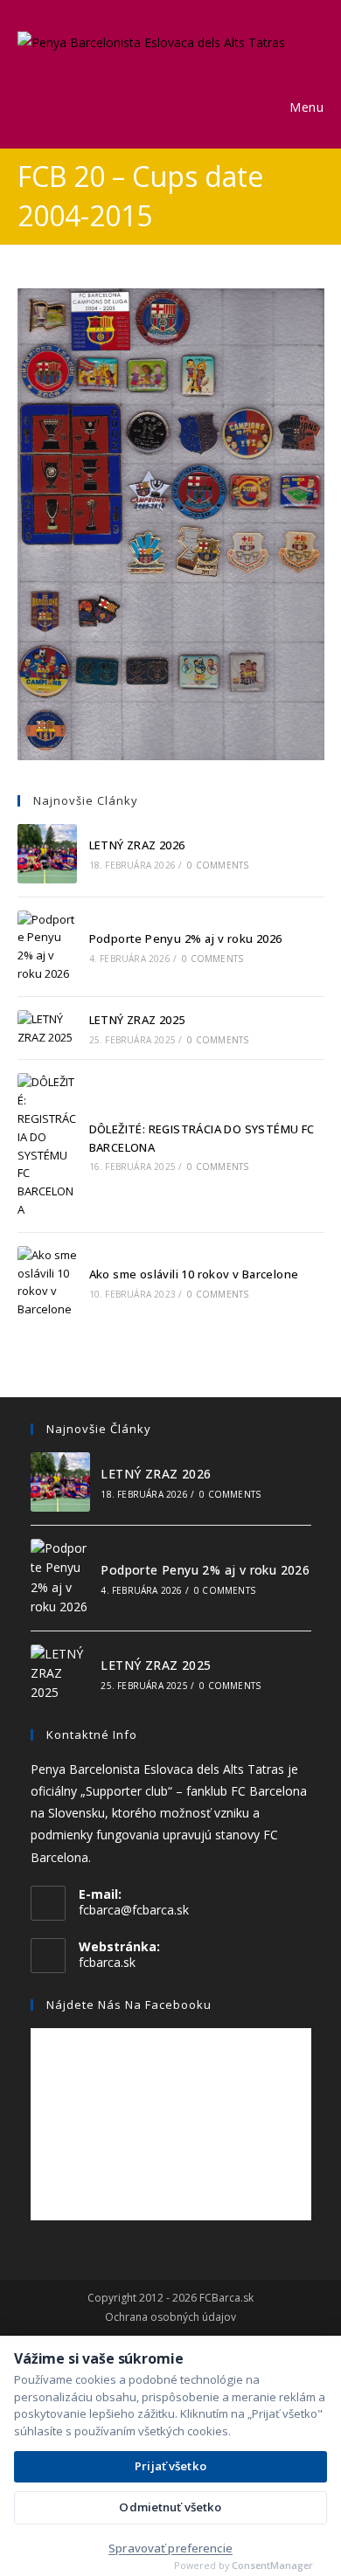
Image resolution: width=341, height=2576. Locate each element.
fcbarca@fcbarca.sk (134, 1910)
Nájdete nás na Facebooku (129, 2005)
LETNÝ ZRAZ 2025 (137, 1020)
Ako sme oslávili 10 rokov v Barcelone (194, 1274)
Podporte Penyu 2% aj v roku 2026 (186, 938)
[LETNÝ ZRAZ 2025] (47, 1028)
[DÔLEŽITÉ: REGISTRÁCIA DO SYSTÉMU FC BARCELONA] (47, 1146)
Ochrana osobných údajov (170, 2317)
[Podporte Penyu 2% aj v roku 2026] (47, 947)
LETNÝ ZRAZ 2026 (137, 845)
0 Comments (218, 865)
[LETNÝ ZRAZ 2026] (47, 854)
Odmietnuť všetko (170, 2507)
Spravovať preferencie (170, 2548)
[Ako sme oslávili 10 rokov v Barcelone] (47, 1282)
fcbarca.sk (107, 1962)
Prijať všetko (170, 2466)
